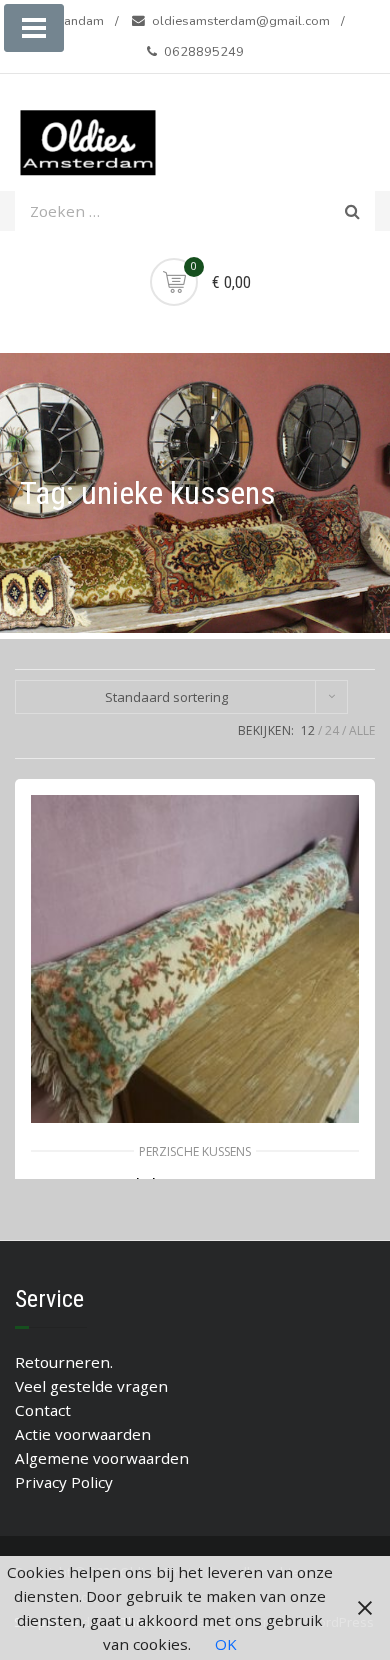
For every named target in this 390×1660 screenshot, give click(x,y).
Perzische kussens (195, 1151)
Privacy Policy (64, 1482)
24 (332, 730)
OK (226, 1644)
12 (308, 730)
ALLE (362, 730)
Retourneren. (64, 1362)
